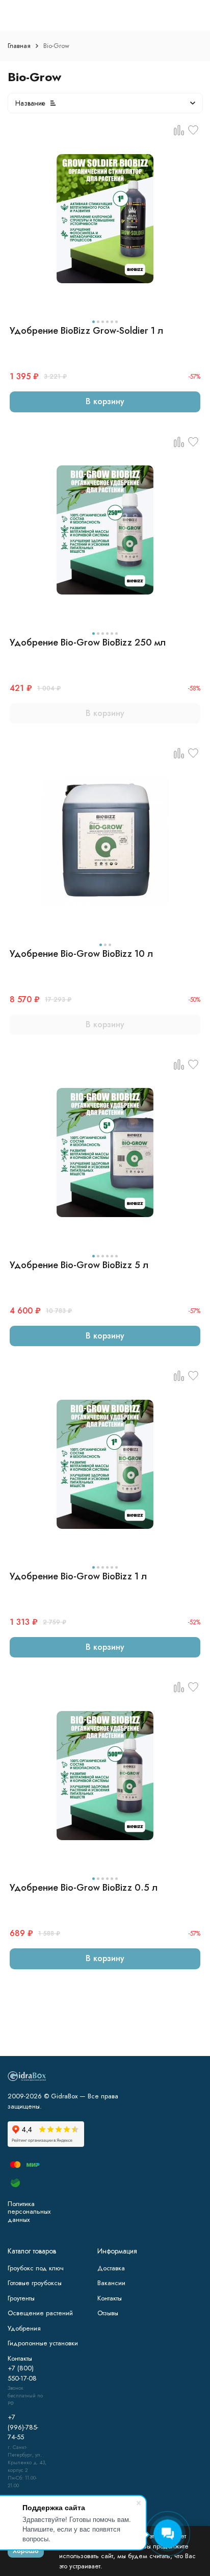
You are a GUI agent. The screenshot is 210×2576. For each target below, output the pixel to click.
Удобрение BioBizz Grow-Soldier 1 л (86, 331)
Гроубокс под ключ (36, 2268)
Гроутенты (21, 2298)
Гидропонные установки (43, 2343)
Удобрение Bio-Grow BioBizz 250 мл (88, 642)
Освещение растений (40, 2313)
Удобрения (24, 2328)
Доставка (111, 2268)
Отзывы (108, 2313)
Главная (19, 46)
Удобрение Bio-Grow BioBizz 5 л (79, 1265)
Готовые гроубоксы (35, 2283)
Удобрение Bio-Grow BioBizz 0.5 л (84, 1888)
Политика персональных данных (29, 2212)
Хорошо (26, 2551)
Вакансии (111, 2283)
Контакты (110, 2298)
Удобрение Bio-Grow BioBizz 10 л (81, 954)
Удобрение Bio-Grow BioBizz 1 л (78, 1576)
